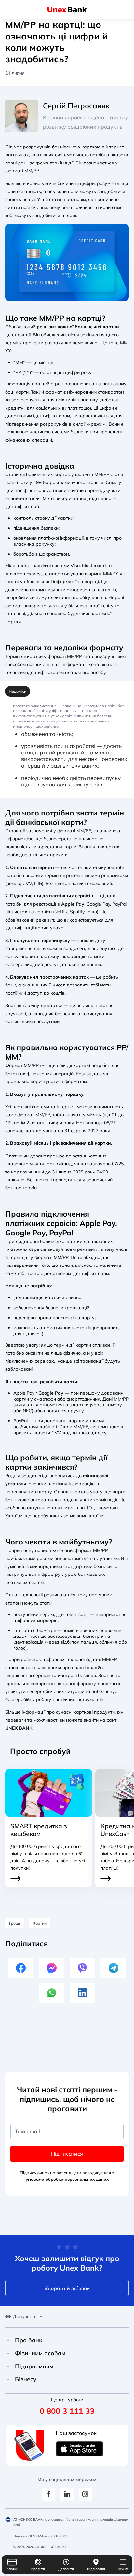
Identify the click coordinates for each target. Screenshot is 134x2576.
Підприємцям (34, 2367)
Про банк (29, 2340)
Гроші (14, 1923)
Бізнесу (26, 2379)
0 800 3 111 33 (67, 2411)
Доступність (25, 2317)
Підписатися (67, 2154)
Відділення (96, 2569)
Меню (123, 2569)
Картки (12, 2569)
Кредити (38, 2569)
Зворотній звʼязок (67, 2288)
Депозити (66, 2569)
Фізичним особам (40, 2353)
